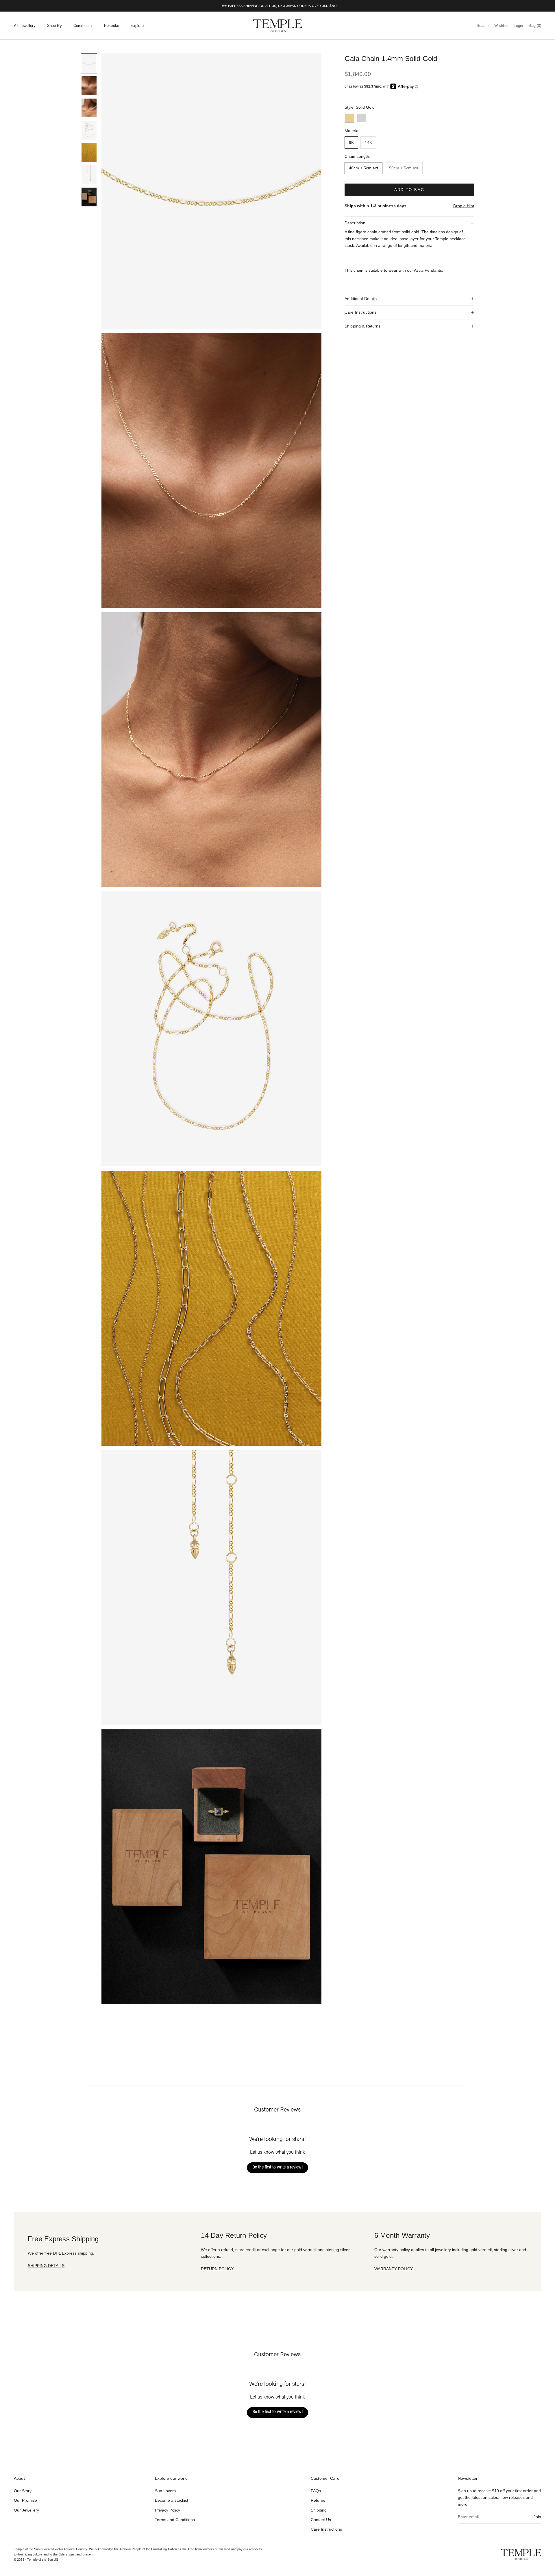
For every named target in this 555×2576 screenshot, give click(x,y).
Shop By (54, 26)
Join (537, 2517)
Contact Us (321, 2520)
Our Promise (25, 2500)
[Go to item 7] (89, 197)
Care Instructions (326, 2529)
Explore (137, 26)
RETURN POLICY (217, 2269)
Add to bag (409, 190)
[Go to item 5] (89, 152)
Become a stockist (172, 2500)
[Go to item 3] (89, 108)
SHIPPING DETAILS (46, 2266)
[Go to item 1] (89, 63)
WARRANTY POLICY (394, 2269)
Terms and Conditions (175, 2520)
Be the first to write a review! (277, 2168)
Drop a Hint (464, 206)
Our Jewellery (26, 2510)
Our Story (23, 2491)
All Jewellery (25, 26)
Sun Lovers (165, 2491)
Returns (318, 2500)
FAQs (316, 2491)
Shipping (319, 2510)
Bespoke (112, 26)
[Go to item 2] (89, 86)
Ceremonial (83, 26)
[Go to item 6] (89, 175)
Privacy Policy (168, 2510)
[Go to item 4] (89, 130)
